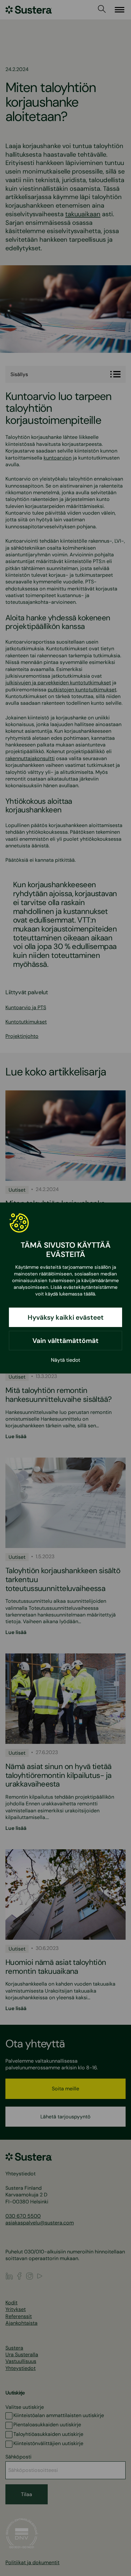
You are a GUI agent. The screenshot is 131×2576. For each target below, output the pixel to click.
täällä (89, 1294)
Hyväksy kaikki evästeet (66, 1317)
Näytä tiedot (65, 1360)
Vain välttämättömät (65, 1341)
